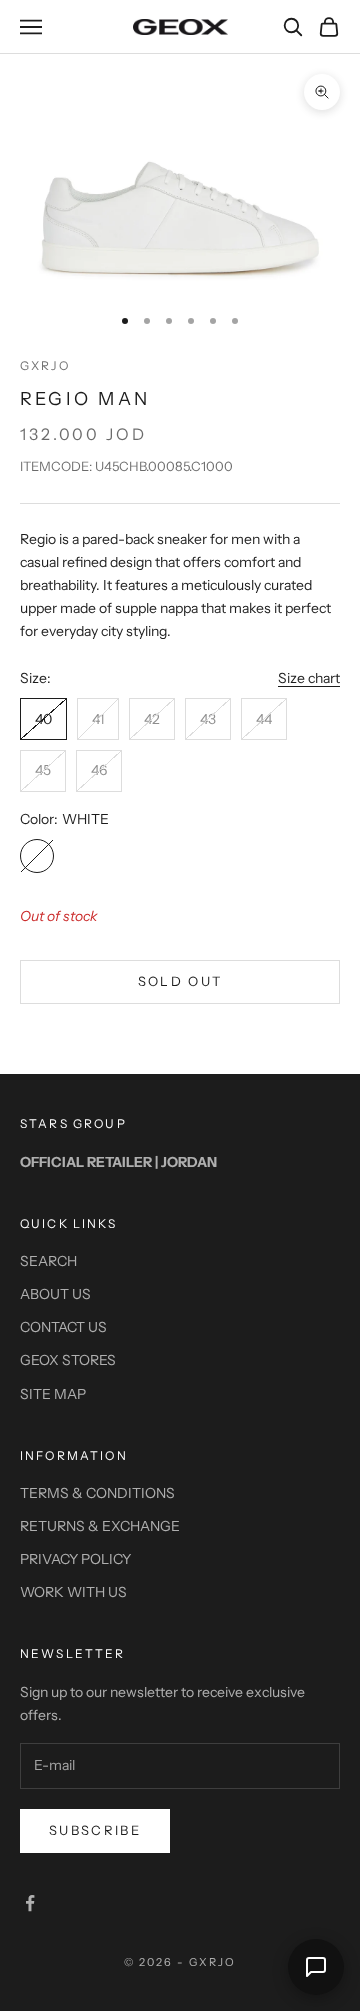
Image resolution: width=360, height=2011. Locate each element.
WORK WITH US (73, 1592)
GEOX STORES (68, 1360)
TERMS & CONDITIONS (97, 1493)
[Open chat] (316, 1967)
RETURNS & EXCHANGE (100, 1526)
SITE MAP (53, 1394)
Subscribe (95, 1830)
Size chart (309, 678)
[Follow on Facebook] (30, 1903)
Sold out (180, 981)
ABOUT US (55, 1294)
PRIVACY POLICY (75, 1559)
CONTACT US (63, 1327)
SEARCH (48, 1261)
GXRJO (45, 365)
